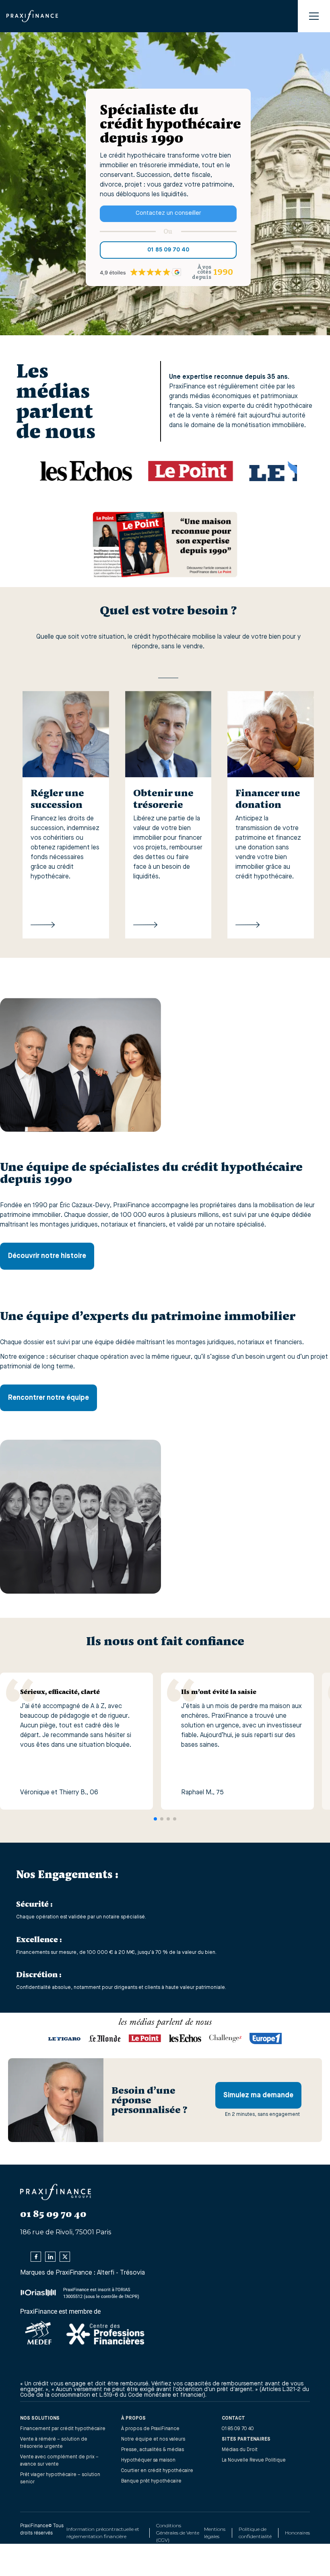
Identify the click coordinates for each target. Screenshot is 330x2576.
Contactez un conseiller (168, 213)
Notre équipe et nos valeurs (153, 2439)
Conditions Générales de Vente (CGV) (178, 2533)
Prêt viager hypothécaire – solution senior (60, 2478)
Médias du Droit (240, 2450)
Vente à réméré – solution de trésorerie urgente (54, 2443)
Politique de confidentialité (255, 2533)
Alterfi (106, 2273)
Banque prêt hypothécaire (151, 2481)
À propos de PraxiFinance (150, 2429)
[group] (66, 815)
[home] (32, 16)
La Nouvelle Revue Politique (254, 2460)
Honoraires (297, 2533)
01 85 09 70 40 (168, 250)
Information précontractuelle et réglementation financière (103, 2533)
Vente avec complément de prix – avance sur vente (59, 2461)
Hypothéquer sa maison (148, 2460)
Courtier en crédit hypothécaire (157, 2471)
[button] (314, 16)
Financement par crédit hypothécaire (63, 2429)
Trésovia (132, 2273)
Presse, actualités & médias (153, 2450)
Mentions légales (215, 2533)
